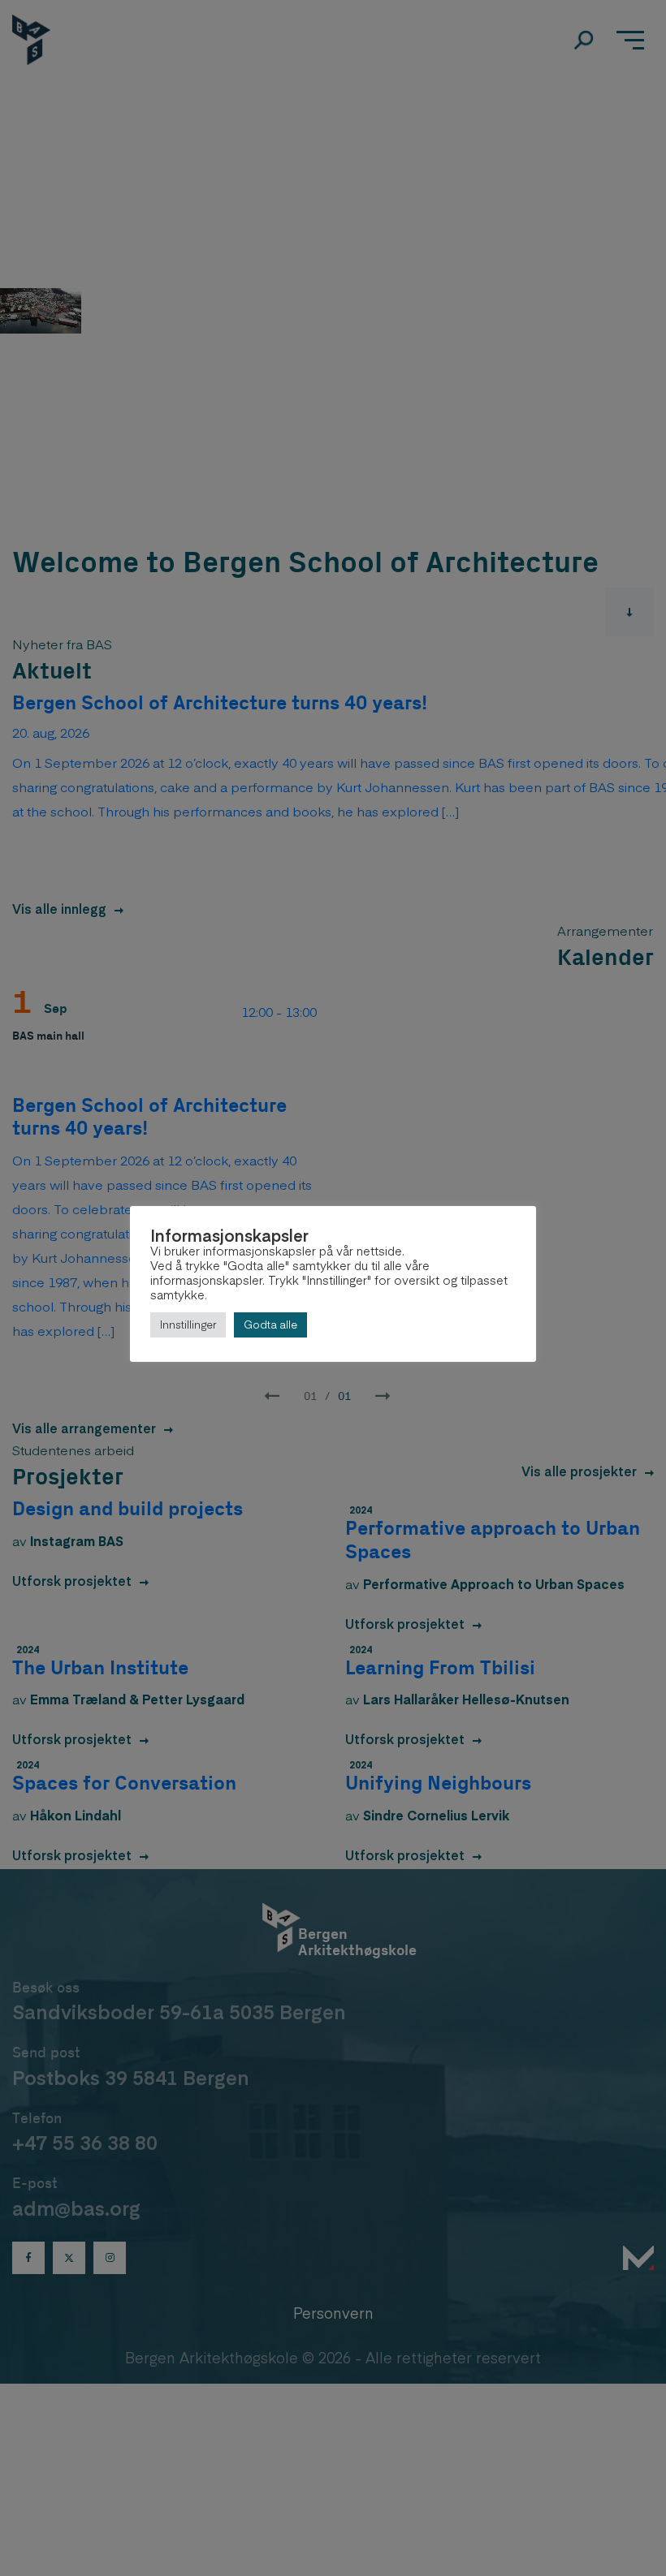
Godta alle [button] (270, 1325)
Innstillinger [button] (188, 1325)
